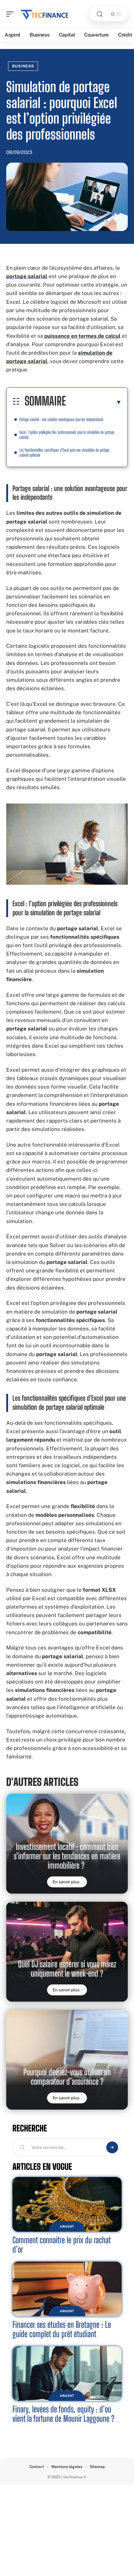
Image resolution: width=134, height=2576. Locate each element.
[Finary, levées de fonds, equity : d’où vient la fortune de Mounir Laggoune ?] (67, 2374)
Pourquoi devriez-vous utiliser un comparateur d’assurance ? (67, 2077)
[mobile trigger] (12, 14)
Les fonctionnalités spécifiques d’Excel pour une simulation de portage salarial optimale (64, 452)
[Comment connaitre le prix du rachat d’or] (67, 2204)
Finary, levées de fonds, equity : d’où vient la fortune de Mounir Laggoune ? (63, 2414)
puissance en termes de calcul (82, 336)
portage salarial (27, 276)
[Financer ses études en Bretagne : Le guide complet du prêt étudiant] (67, 2289)
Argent (67, 2226)
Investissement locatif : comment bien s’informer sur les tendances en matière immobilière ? (67, 1856)
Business (23, 66)
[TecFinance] (45, 14)
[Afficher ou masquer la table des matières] (94, 402)
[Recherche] (100, 14)
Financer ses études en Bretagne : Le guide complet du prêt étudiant (62, 2329)
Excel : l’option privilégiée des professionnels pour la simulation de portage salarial (67, 435)
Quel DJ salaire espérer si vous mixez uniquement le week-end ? (67, 1969)
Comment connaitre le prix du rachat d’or (62, 2245)
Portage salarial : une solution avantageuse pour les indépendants (61, 419)
